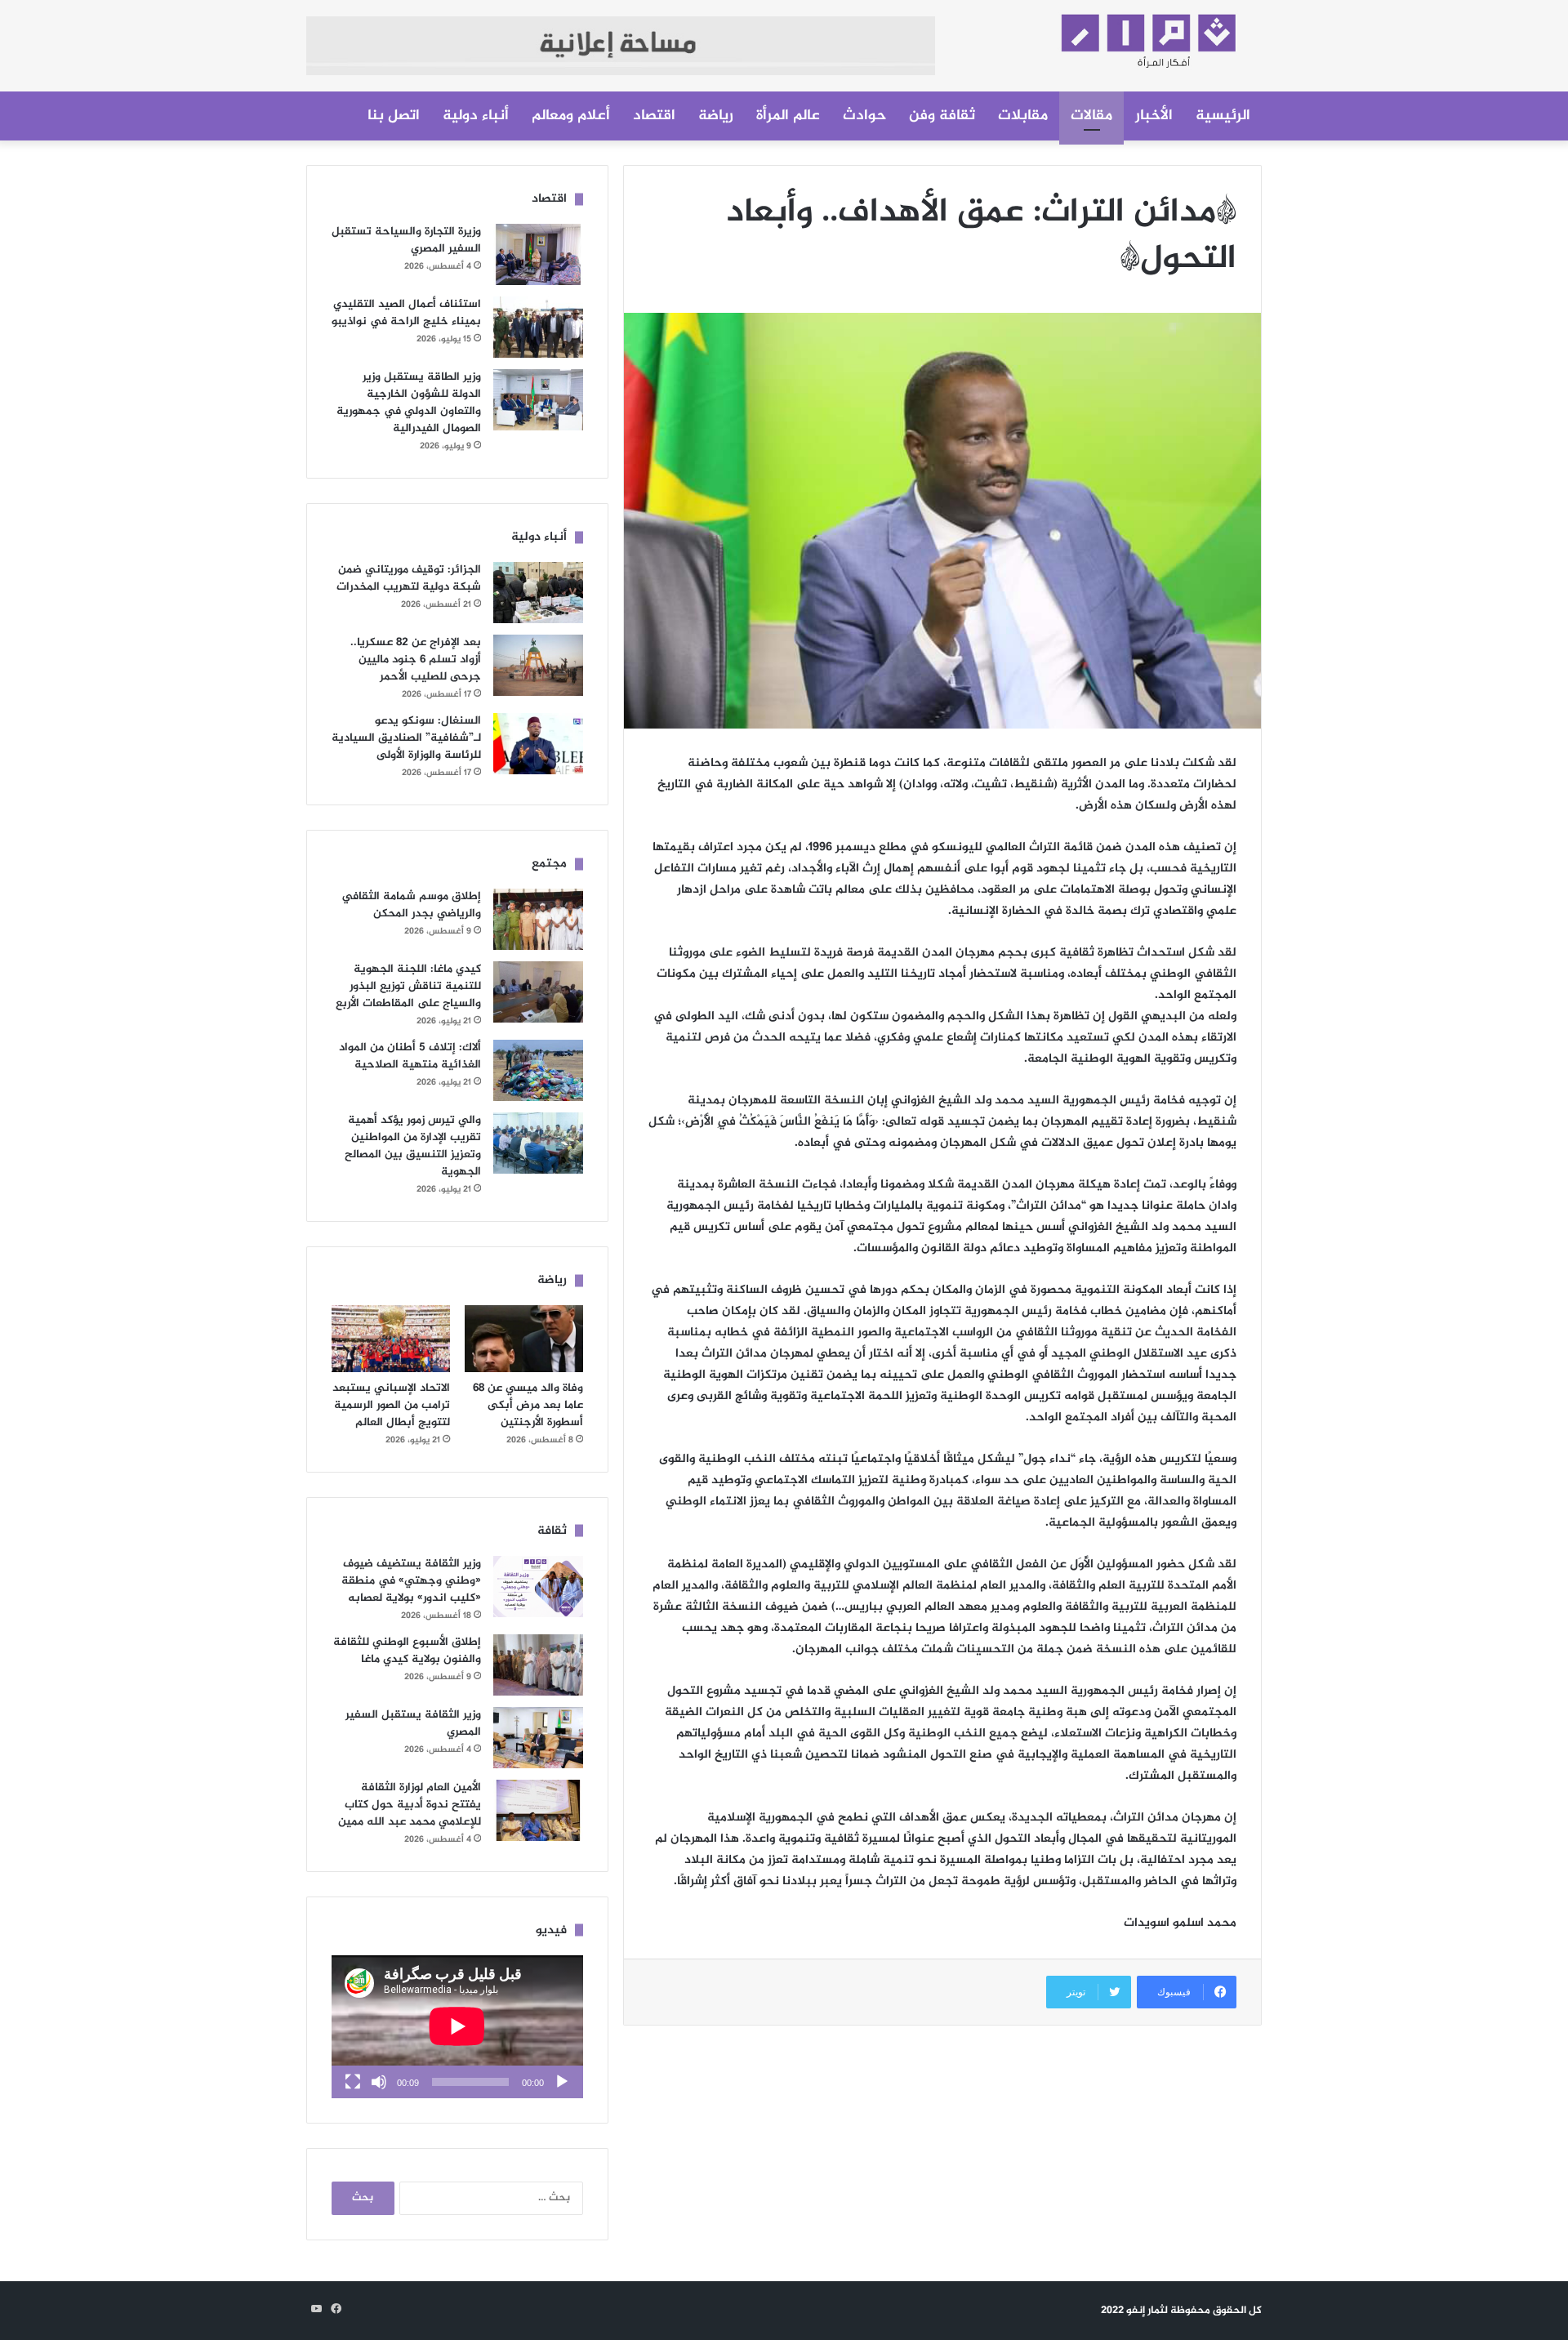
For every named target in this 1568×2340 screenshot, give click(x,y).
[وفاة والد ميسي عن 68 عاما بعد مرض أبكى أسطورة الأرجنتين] (524, 1339)
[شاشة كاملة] (353, 2082)
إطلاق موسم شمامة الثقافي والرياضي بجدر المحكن (411, 905)
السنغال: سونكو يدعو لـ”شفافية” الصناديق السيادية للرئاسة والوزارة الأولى (406, 738)
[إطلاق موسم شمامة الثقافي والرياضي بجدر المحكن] (538, 919)
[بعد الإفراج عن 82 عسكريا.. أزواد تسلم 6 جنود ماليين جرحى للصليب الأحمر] (538, 665)
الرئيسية (1223, 116)
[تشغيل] (562, 2082)
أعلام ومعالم (571, 116)
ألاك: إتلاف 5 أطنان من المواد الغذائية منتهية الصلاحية (410, 1056)
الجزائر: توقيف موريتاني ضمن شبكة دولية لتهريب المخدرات (409, 578)
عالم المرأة (788, 116)
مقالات (1091, 116)
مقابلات (1023, 116)
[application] (457, 2027)
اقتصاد (654, 116)
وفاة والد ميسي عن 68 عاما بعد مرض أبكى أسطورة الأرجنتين (528, 1405)
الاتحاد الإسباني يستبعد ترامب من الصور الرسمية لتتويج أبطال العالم (391, 1405)
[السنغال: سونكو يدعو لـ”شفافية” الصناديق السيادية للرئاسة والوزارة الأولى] (538, 744)
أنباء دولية (476, 116)
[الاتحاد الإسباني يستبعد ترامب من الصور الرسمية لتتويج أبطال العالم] (391, 1339)
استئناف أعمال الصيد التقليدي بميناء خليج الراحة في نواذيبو (406, 313)
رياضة (716, 116)
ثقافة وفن (942, 116)
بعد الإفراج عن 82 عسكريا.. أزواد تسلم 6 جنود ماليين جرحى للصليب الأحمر (416, 660)
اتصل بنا (394, 116)
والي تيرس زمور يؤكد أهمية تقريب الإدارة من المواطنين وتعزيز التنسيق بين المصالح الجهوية (413, 1146)
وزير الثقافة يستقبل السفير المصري (413, 1723)
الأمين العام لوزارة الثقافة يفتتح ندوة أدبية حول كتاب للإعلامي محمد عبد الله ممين (410, 1805)
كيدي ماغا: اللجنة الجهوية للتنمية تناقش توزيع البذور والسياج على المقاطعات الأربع (408, 986)
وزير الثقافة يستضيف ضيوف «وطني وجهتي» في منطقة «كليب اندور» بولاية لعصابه (411, 1581)
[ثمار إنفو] (1111, 36)
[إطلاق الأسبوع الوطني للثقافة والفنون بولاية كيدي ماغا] (538, 1665)
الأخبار (1154, 116)
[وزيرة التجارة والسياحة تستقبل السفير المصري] (538, 254)
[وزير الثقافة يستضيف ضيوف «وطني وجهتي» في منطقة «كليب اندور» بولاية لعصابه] (538, 1587)
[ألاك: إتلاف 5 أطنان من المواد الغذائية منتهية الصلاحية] (538, 1070)
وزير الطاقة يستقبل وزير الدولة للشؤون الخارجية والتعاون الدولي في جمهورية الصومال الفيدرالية (409, 403)
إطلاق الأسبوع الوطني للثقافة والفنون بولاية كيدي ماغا (407, 1651)
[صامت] (379, 2082)
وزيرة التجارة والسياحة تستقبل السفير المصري (406, 240)
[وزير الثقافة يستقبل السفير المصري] (538, 1738)
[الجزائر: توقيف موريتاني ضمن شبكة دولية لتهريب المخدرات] (538, 593)
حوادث (864, 116)
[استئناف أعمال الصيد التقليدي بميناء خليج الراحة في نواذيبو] (538, 327)
